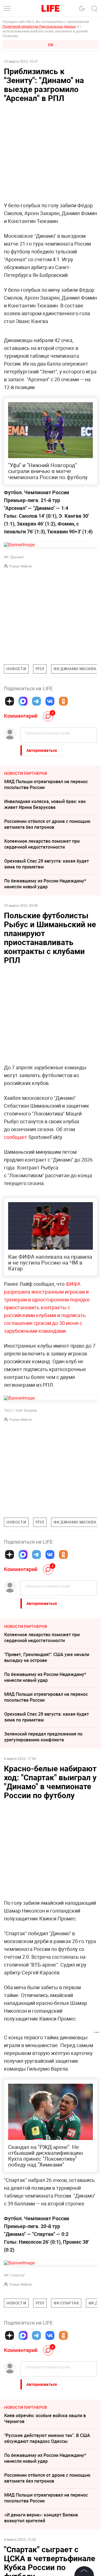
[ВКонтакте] (50, 701)
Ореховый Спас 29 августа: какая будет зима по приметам (47, 864)
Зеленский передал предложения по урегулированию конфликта (43, 1737)
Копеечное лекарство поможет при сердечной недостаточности (42, 844)
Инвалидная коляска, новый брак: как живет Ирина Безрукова (45, 804)
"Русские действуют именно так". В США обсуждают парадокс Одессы (47, 2438)
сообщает (16, 1137)
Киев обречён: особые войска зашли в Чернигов (45, 2418)
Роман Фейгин (21, 566)
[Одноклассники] (63, 701)
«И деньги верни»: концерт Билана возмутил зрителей (41, 2518)
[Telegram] (36, 701)
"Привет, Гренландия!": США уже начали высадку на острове (47, 1657)
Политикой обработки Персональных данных (39, 26)
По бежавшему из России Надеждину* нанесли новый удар (45, 884)
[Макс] (23, 701)
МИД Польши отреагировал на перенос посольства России (46, 784)
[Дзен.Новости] (10, 701)
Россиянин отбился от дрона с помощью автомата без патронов (47, 824)
